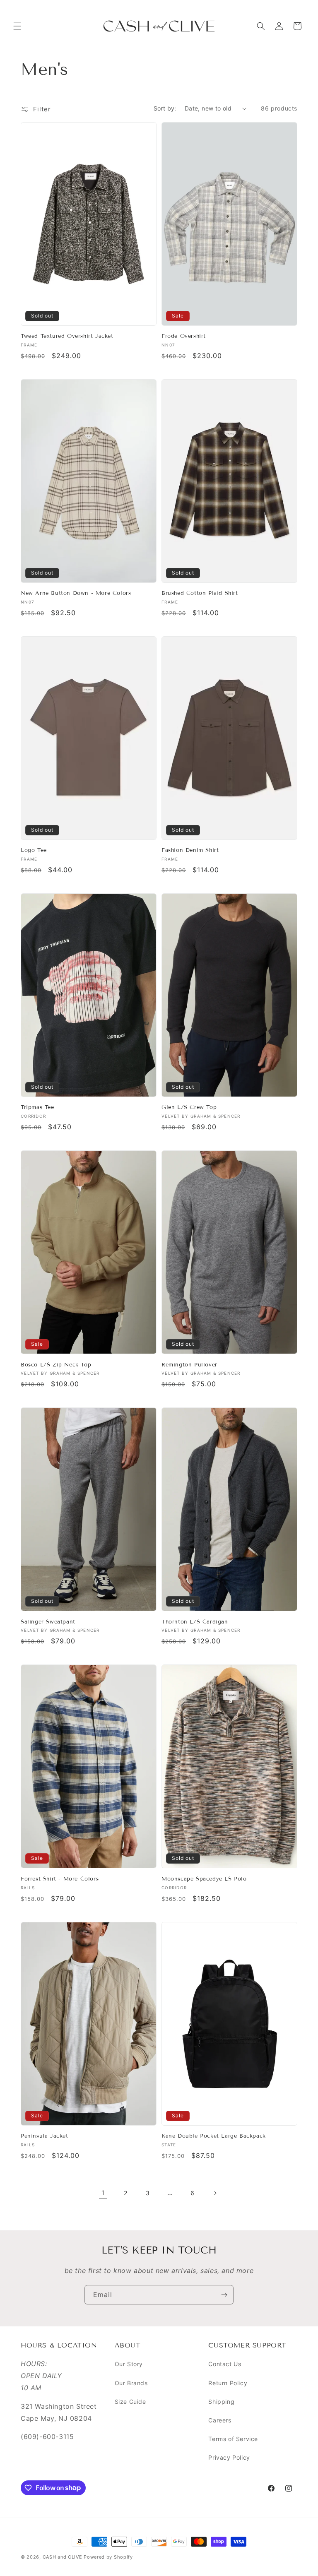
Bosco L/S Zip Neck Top (56, 1365)
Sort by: (165, 108)
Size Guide (130, 2402)
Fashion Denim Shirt (190, 850)
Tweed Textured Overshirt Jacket (67, 336)
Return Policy (228, 2383)
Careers (220, 2420)
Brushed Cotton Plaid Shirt (200, 593)
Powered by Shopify (108, 2557)
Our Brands (131, 2383)
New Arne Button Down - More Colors (76, 593)
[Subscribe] (224, 2295)
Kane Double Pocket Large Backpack (214, 2136)
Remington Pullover (189, 1365)
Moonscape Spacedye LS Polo (204, 1879)
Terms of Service (233, 2439)
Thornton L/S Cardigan (195, 1622)
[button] (17, 26)
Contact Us (225, 2364)
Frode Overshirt (184, 336)
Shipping (221, 2402)
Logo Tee (34, 850)
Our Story (129, 2364)
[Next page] (215, 2193)
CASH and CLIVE (63, 2557)
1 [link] (103, 2193)
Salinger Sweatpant (48, 1622)
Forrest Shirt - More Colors (60, 1879)
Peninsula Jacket (45, 2136)
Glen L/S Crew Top (189, 1107)
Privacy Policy (229, 2457)
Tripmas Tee (37, 1107)
